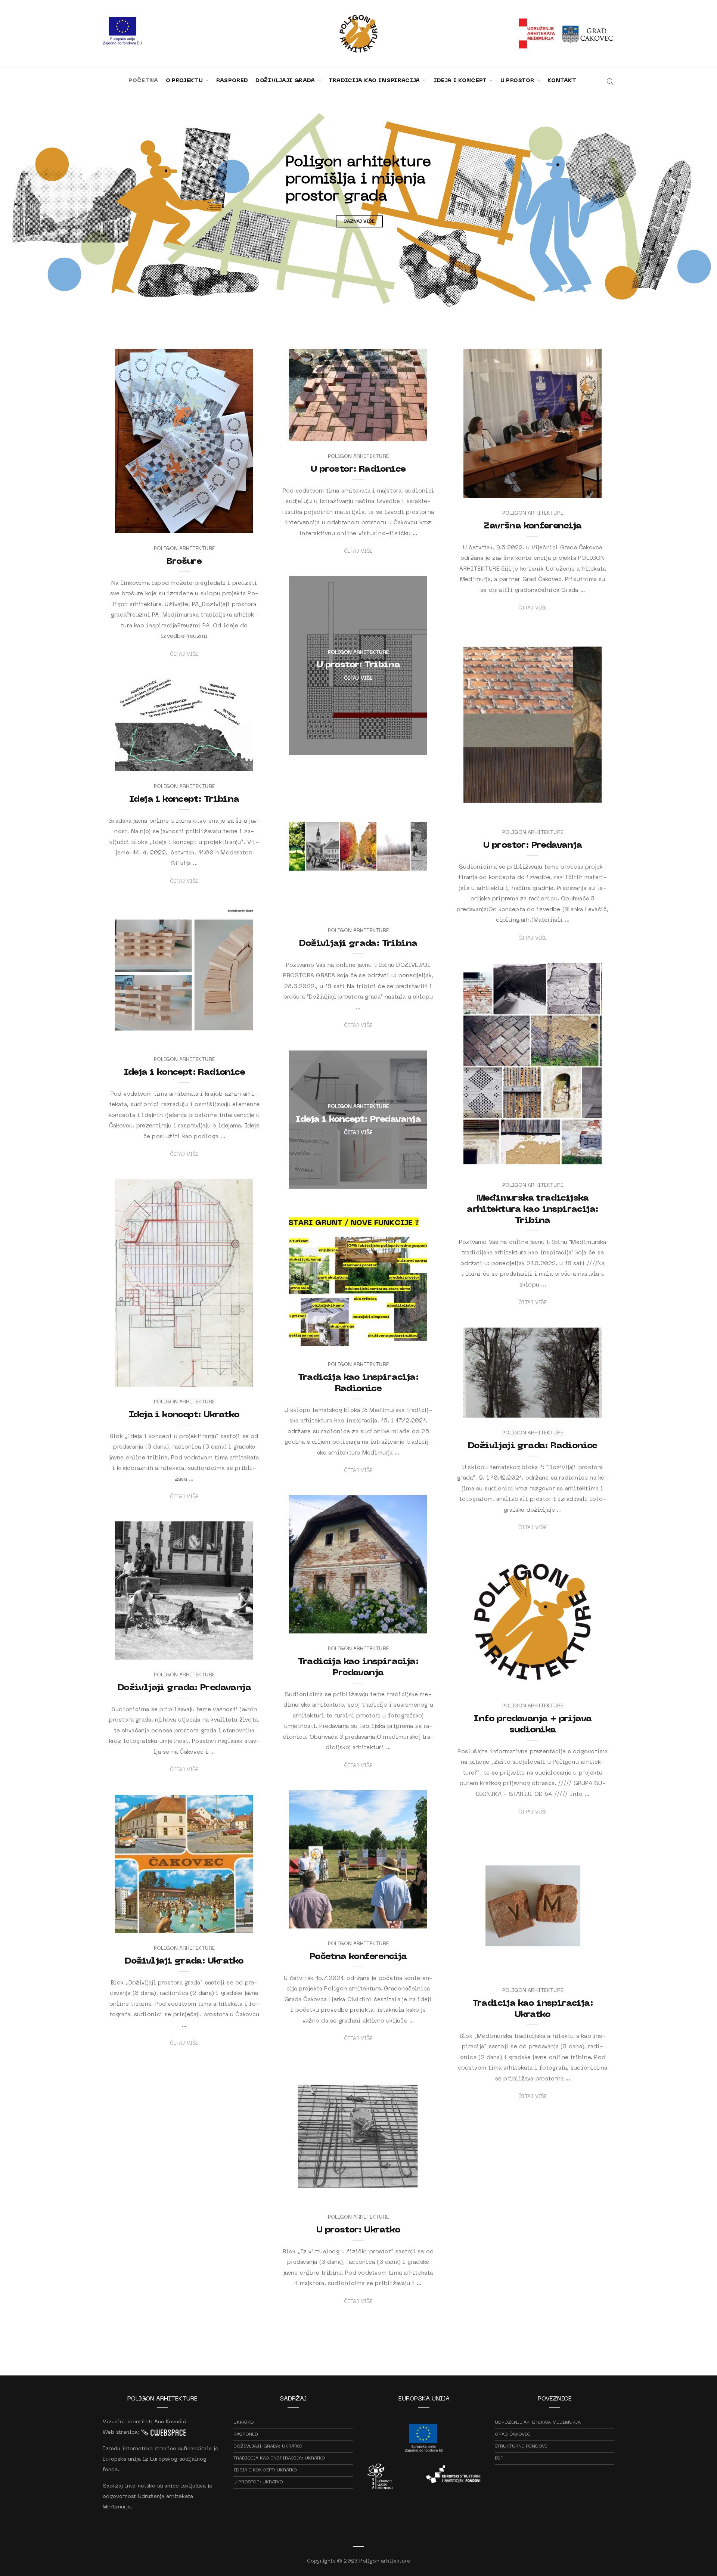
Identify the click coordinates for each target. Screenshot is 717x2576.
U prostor (518, 81)
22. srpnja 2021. (409, 1921)
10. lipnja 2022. (410, 433)
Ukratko (244, 2423)
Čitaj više (184, 654)
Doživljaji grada (286, 81)
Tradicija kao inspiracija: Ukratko (279, 2458)
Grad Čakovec (513, 2434)
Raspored (232, 81)
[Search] (610, 81)
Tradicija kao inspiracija (375, 81)
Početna (143, 81)
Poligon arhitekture (148, 525)
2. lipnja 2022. (411, 747)
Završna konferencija (533, 526)
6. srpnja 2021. (237, 1925)
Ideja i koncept (461, 81)
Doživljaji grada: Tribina (358, 944)
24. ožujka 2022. (409, 907)
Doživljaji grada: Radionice (533, 1446)
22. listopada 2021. (580, 1683)
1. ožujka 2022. (411, 1181)
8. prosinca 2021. (233, 1652)
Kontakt (562, 81)
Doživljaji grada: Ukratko (184, 1961)
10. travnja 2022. (234, 763)
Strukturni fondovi (521, 2446)
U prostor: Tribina (358, 665)
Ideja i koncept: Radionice (184, 1073)
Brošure (184, 562)
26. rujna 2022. (236, 525)
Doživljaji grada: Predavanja (184, 1688)
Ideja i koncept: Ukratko (184, 1415)
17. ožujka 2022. (584, 1162)
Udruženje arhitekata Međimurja (538, 2423)
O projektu (185, 81)
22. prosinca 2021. (406, 1341)
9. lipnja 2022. (585, 490)
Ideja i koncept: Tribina (184, 800)
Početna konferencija (358, 1957)
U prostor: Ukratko (358, 2230)
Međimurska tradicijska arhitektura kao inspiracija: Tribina (533, 1210)
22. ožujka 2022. (234, 1036)
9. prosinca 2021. (407, 1626)
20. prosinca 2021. (580, 1410)
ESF (499, 2458)
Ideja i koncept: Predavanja (358, 1120)
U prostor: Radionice (358, 469)
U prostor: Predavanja (533, 845)
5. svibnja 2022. (584, 809)
